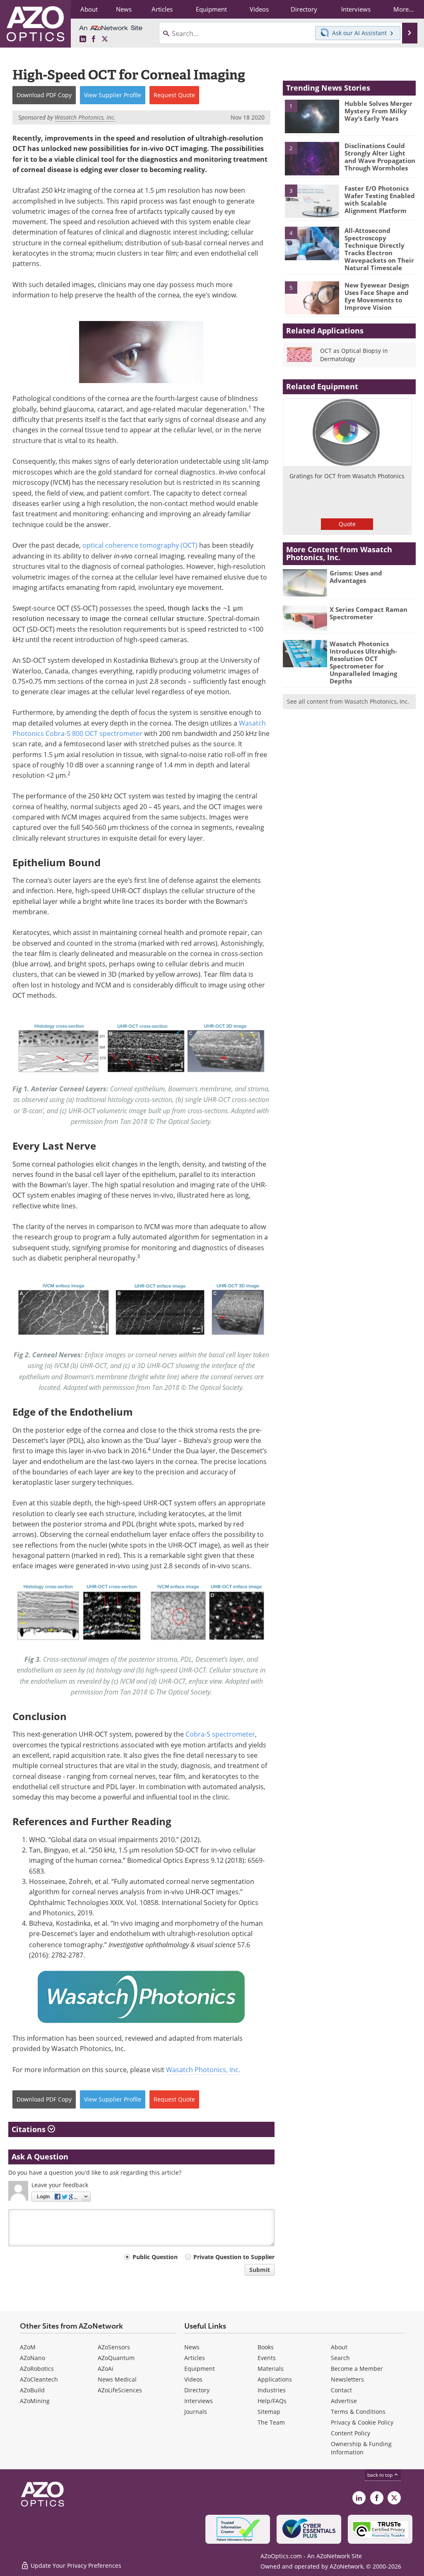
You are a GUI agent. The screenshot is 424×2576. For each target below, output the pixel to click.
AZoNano (33, 2358)
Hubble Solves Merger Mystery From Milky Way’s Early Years (378, 111)
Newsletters (347, 2379)
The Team (271, 2422)
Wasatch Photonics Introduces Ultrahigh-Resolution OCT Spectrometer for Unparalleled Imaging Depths (363, 662)
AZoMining (35, 2401)
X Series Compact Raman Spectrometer (369, 613)
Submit (260, 2270)
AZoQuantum (116, 2358)
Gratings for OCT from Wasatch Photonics (347, 476)
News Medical (117, 2379)
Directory (197, 2390)
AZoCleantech (39, 2379)
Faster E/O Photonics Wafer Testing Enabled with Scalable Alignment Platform (380, 199)
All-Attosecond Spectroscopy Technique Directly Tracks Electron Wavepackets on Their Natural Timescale (379, 249)
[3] (312, 201)
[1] (312, 116)
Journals (196, 2412)
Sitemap (269, 2412)
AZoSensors (114, 2347)
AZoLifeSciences (120, 2390)
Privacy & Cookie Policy (362, 2422)
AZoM (28, 2347)
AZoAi (106, 2369)
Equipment (200, 2369)
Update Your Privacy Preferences (75, 2565)
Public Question (155, 2257)
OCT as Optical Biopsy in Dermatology (354, 355)
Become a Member (357, 2369)
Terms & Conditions (358, 2412)
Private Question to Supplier (234, 2257)
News (192, 2347)
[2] (312, 158)
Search (340, 2358)
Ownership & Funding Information (361, 2448)
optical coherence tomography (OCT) (140, 545)
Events (267, 2358)
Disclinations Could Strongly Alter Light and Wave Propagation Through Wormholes (380, 157)
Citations (30, 2129)
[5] (312, 297)
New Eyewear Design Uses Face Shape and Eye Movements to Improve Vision (377, 296)
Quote (347, 524)
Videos (193, 2379)
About (339, 2347)
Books (266, 2347)
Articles (195, 2358)
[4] (312, 243)
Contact (341, 2390)
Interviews (199, 2401)
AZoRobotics (37, 2369)
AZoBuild (32, 2390)
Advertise (344, 2401)
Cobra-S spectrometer (220, 1734)
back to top (381, 2475)
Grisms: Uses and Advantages (356, 577)
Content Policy (351, 2433)
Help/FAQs (272, 2401)
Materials (271, 2369)
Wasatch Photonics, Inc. (203, 2070)
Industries (272, 2390)
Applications (275, 2379)
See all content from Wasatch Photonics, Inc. (348, 701)
